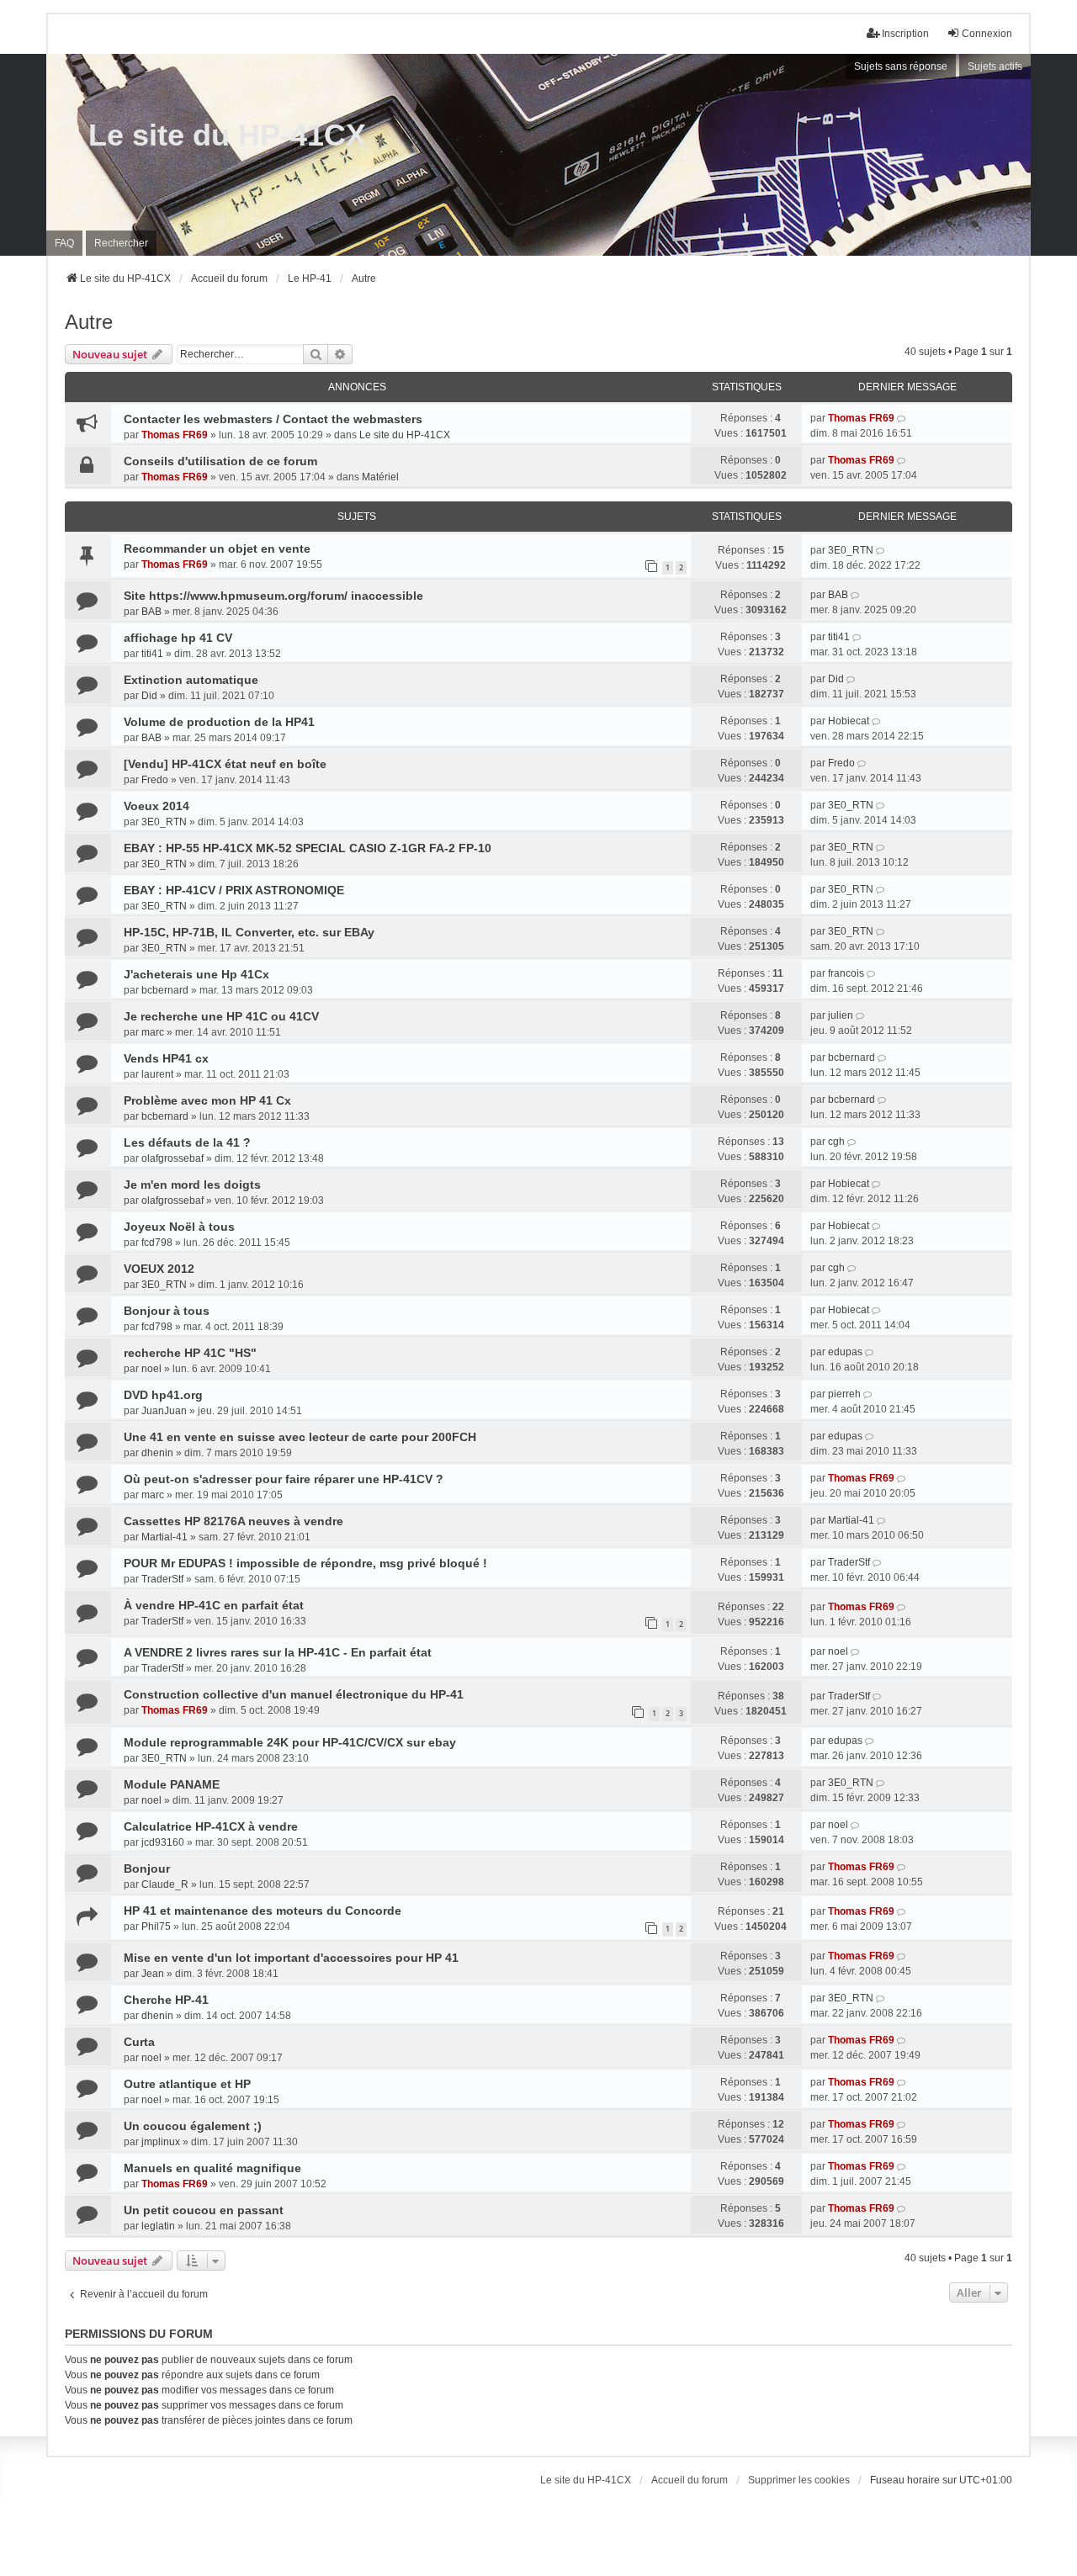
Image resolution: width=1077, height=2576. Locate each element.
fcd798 (157, 1243)
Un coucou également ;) (193, 2126)
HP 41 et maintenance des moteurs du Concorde (263, 1911)
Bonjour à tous (167, 1311)
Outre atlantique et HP (187, 2084)
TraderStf (162, 1579)
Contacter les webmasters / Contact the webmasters (273, 419)
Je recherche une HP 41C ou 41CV (221, 1016)
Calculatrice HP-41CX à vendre (211, 1826)
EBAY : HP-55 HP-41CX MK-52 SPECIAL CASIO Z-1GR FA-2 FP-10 (308, 848)
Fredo (155, 780)
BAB (151, 612)
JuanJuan (164, 1411)
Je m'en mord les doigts (192, 1185)
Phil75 (156, 1927)
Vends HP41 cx (166, 1058)
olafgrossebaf (172, 1158)
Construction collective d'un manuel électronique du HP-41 (294, 1694)
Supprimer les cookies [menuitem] (799, 2480)
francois (846, 973)
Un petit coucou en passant (204, 2210)
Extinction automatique (191, 680)
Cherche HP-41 (166, 2000)
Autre (89, 322)
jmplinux (161, 2142)
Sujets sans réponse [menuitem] (901, 66)
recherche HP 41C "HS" (190, 1353)
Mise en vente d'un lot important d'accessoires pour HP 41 (291, 1958)
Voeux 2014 (157, 806)
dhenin (157, 1453)
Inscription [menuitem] (905, 34)
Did (149, 696)
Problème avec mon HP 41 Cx (207, 1100)
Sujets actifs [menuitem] (995, 66)
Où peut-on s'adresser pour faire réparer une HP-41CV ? (284, 1479)
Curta (139, 2042)
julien (841, 1015)
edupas (845, 1352)
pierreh (844, 1394)
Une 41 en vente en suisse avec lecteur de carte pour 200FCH (300, 1437)
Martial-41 (164, 1537)
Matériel (380, 477)
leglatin (158, 2226)
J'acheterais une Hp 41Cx (196, 974)
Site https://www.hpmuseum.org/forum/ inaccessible (273, 596)
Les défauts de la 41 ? (187, 1142)
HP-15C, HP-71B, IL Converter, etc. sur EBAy (249, 932)
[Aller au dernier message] (902, 418)
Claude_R (165, 1884)
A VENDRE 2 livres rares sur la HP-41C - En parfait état (278, 1652)
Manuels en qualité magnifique (212, 2168)
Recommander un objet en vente (217, 549)
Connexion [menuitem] (987, 34)
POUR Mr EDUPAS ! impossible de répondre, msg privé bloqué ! (305, 1563)
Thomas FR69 (175, 435)
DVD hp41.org (163, 1395)
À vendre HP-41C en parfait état (214, 1605)
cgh (836, 1142)
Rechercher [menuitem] (121, 243)
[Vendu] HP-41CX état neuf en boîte (225, 764)
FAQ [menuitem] (64, 243)
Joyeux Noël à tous (179, 1227)
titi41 (152, 654)
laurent (157, 1074)
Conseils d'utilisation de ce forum (220, 461)
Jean (153, 1974)
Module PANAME (172, 1784)
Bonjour (147, 1868)
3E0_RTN (851, 550)
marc (153, 1032)
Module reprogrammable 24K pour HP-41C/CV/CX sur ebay (290, 1742)
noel (151, 1369)
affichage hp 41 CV (178, 638)
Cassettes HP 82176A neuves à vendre (233, 1521)
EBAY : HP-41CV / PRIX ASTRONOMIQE (234, 890)
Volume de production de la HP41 (219, 722)
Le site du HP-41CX (227, 135)
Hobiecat (849, 721)
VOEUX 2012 (159, 1269)
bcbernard (165, 990)
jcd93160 (163, 1842)
